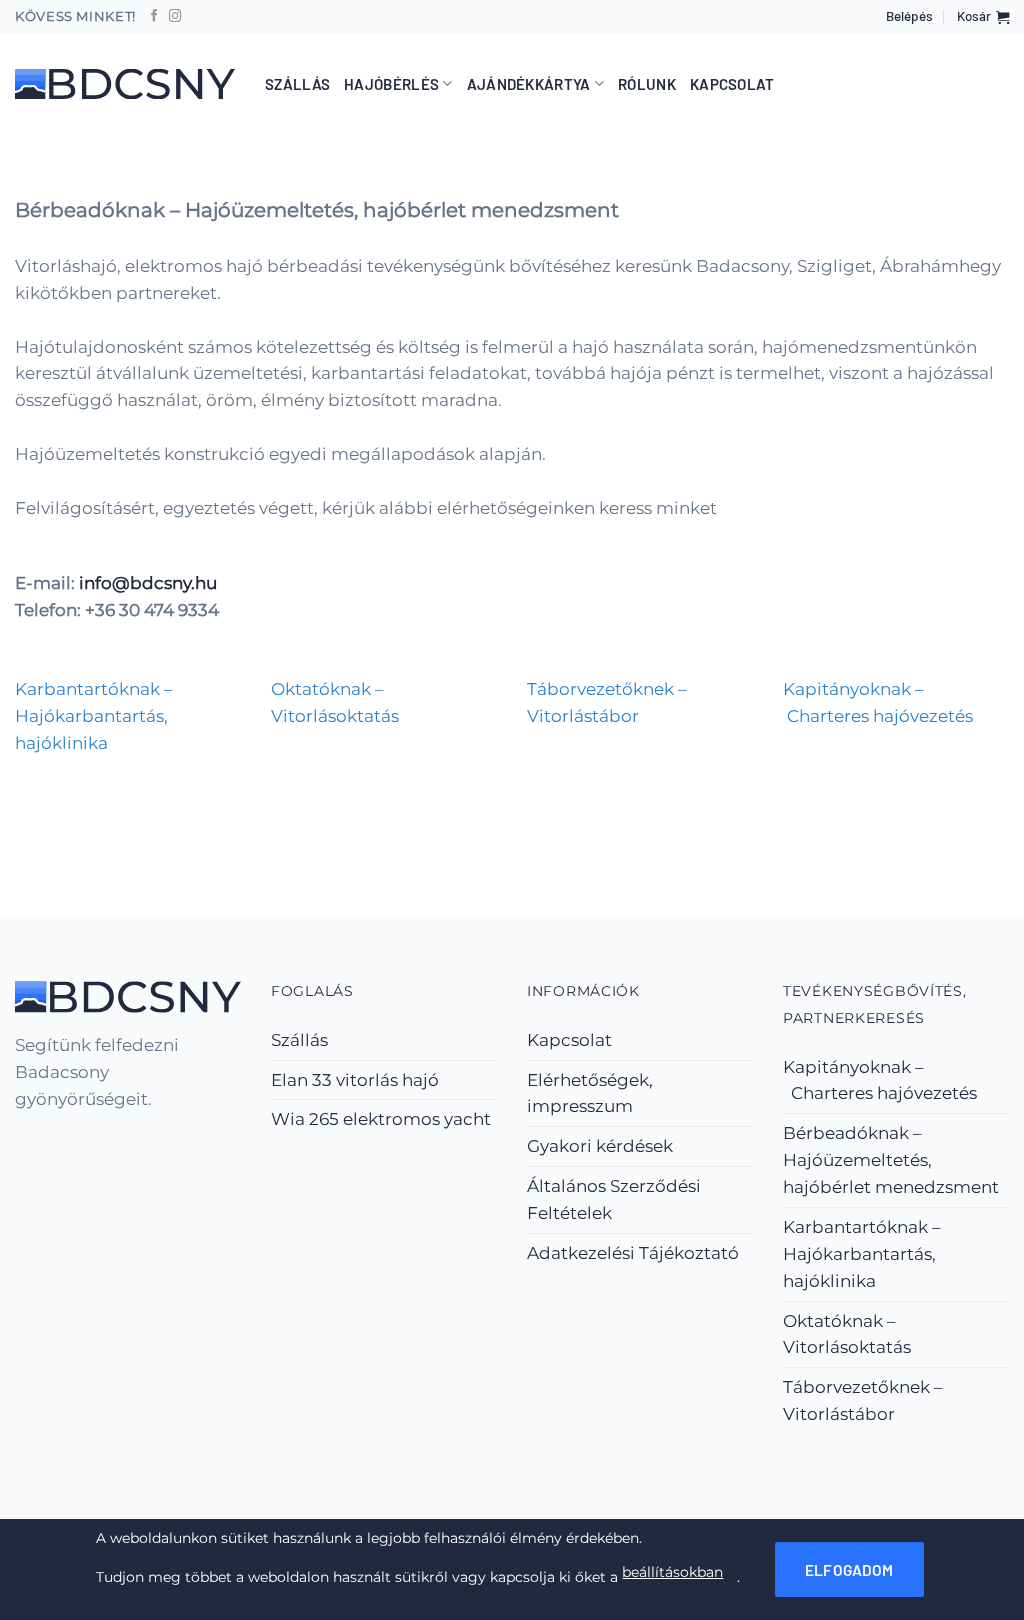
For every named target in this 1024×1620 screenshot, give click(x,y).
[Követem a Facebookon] (154, 17)
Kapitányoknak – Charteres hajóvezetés (880, 1080)
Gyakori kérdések (600, 1146)
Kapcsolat (732, 84)
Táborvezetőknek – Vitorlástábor (863, 1400)
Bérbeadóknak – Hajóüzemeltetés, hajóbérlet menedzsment (891, 1160)
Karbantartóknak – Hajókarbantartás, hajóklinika (862, 1254)
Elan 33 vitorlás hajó (355, 1080)
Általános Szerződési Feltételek (614, 1199)
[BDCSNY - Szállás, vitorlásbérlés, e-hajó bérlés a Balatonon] (125, 84)
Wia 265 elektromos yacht (381, 1119)
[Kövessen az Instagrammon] (175, 17)
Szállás (297, 84)
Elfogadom (849, 1570)
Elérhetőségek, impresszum (590, 1093)
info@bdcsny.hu (148, 583)
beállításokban (672, 1572)
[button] (909, 17)
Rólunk (647, 84)
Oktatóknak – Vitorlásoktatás (847, 1334)
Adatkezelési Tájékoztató (633, 1253)
